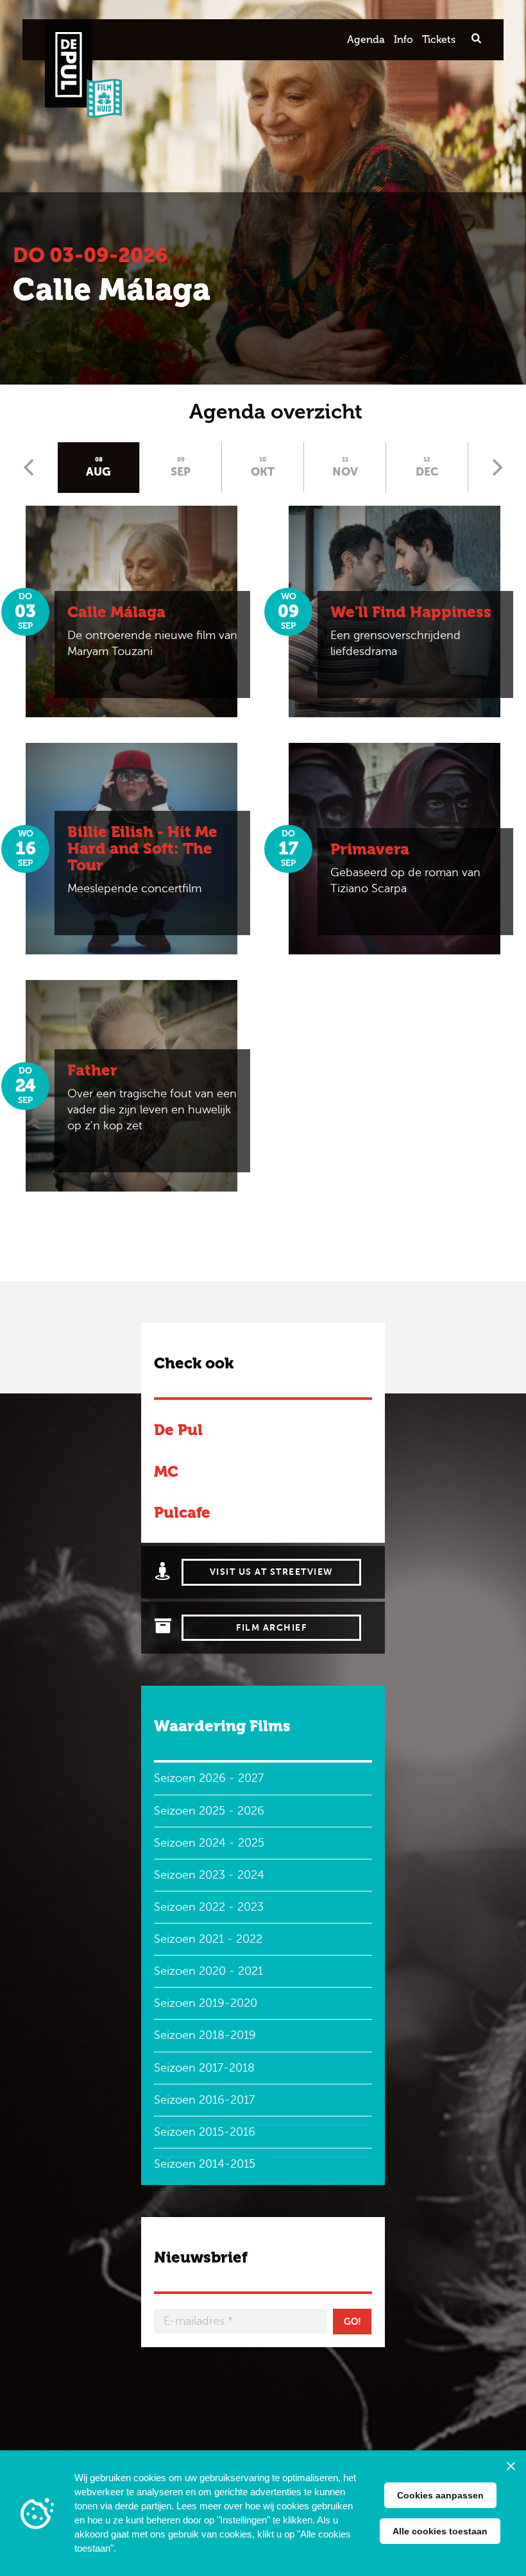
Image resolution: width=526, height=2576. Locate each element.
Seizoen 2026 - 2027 (209, 1778)
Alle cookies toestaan (440, 2531)
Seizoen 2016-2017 (204, 2100)
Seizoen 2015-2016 (205, 2132)
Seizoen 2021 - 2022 (208, 1939)
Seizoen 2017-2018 (204, 2068)
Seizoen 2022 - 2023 (209, 1907)
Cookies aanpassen (440, 2495)
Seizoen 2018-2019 (205, 2035)
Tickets (439, 39)
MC (166, 1471)
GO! (352, 2322)
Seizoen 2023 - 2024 (209, 1875)
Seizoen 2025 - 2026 (209, 1811)
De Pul (178, 1430)
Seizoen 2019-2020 (206, 2003)
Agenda (366, 39)
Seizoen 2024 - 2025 (209, 1843)
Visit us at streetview (272, 1572)
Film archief (271, 1628)
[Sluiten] (511, 2466)
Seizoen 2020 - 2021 (208, 1971)
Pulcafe (182, 1512)
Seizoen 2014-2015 (205, 2164)
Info (403, 39)
